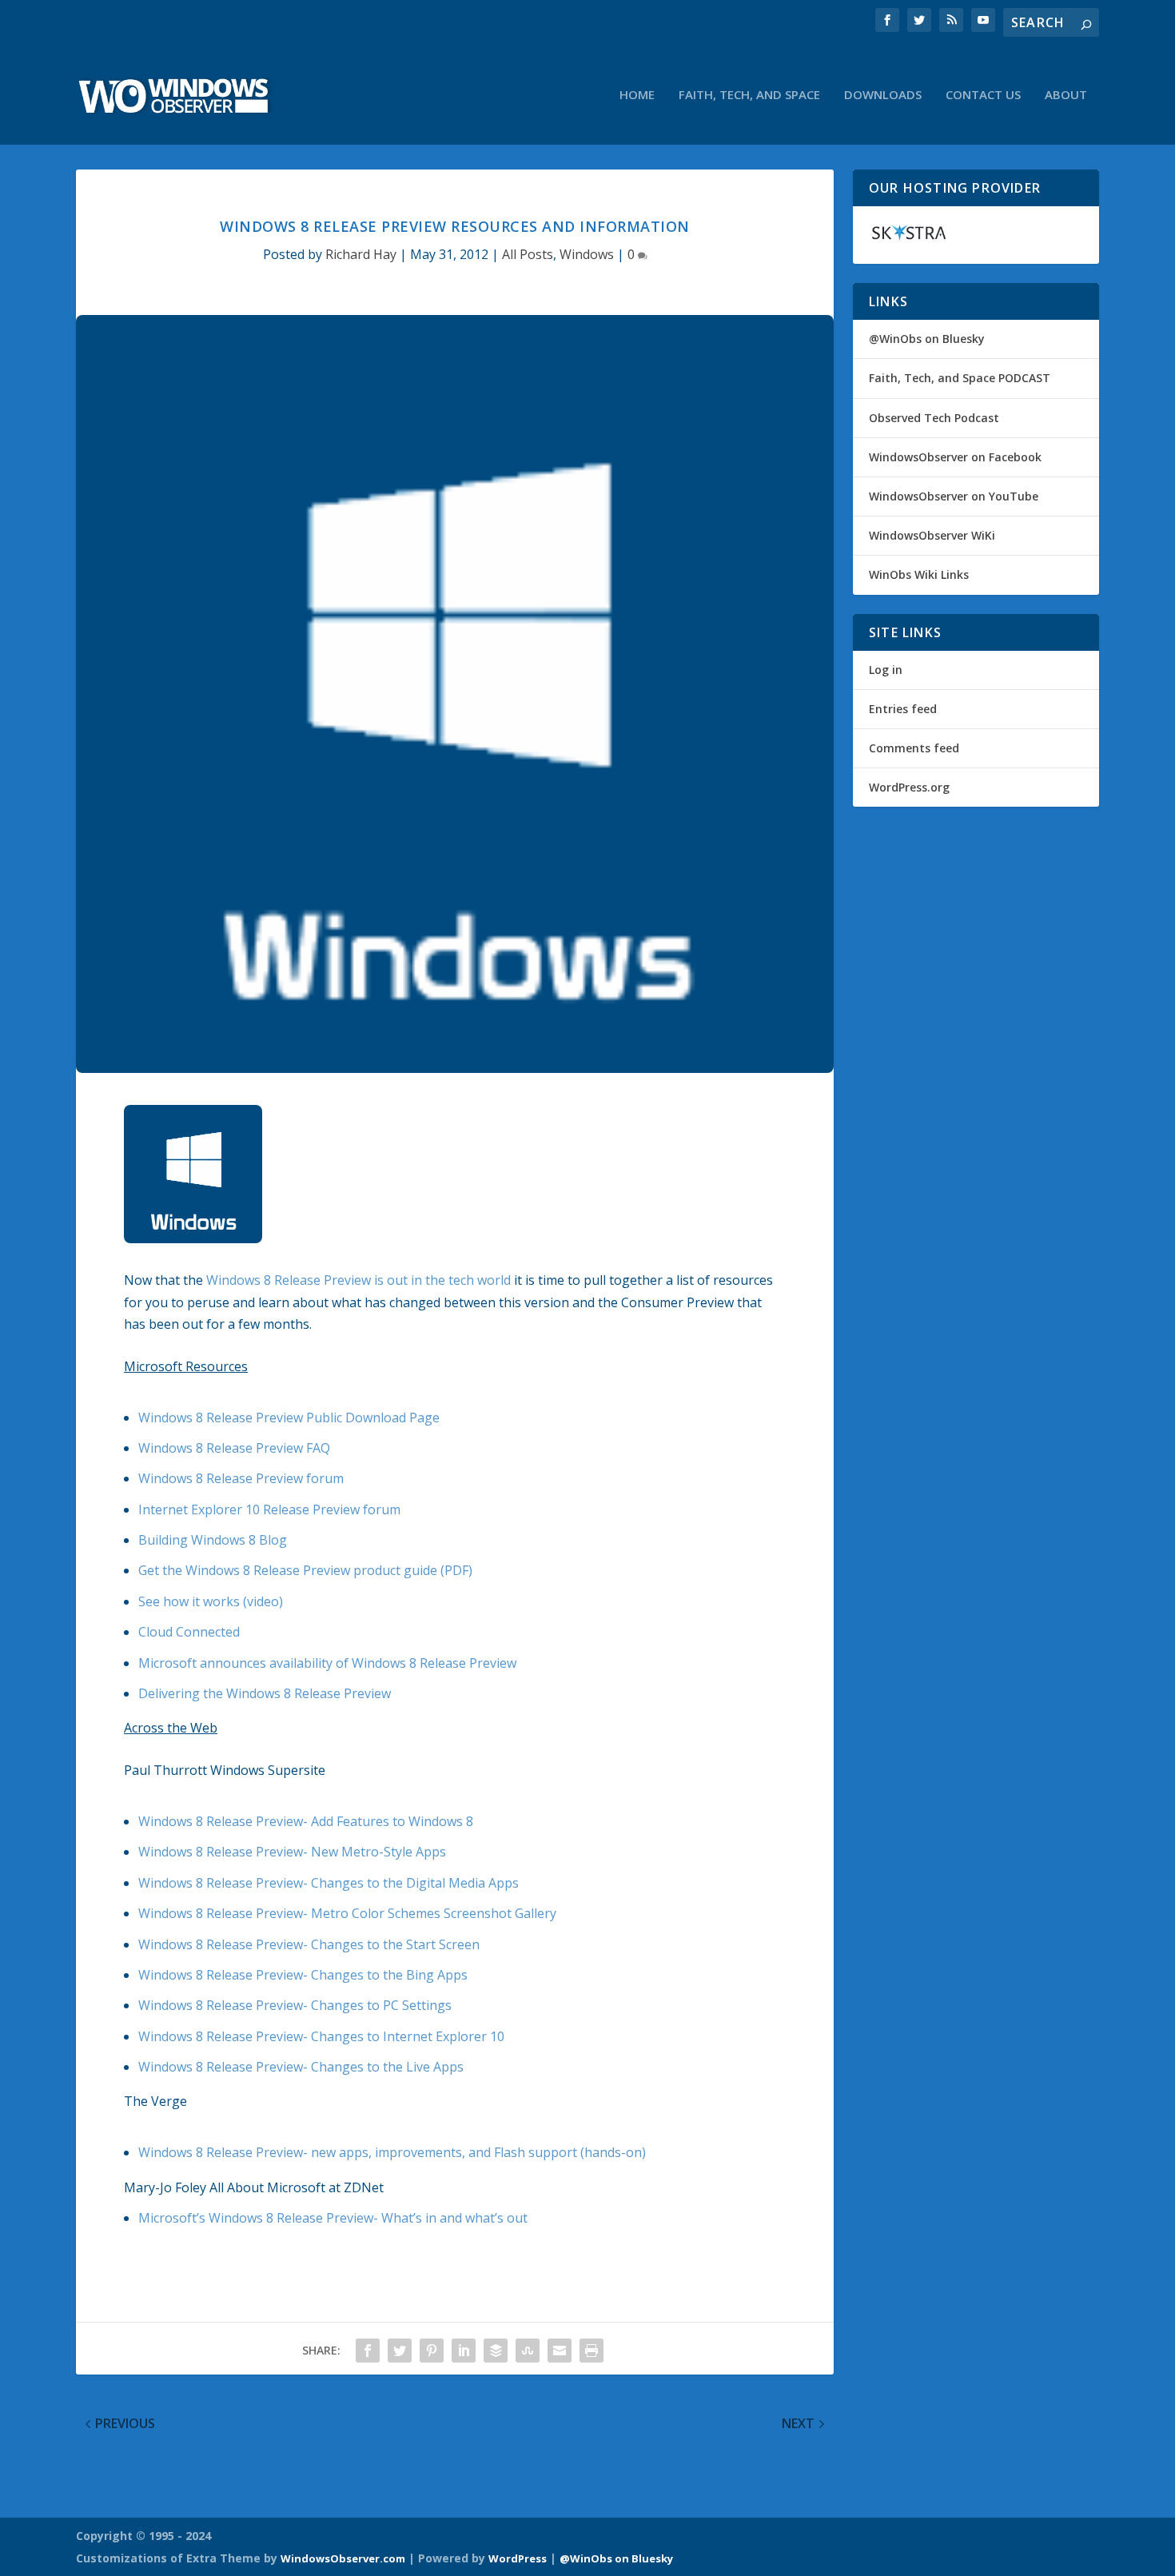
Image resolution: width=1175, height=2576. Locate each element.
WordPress (518, 2558)
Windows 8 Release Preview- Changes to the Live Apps (301, 2067)
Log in (886, 670)
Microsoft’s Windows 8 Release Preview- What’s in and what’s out (333, 2218)
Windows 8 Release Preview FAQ (234, 1448)
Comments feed (914, 748)
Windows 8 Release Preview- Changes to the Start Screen (309, 1944)
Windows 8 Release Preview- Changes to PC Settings (295, 2005)
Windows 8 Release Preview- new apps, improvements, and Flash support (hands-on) (392, 2152)
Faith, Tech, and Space (749, 95)
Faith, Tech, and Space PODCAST (960, 378)
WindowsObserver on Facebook (955, 457)
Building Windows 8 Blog (213, 1540)
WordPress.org (909, 787)
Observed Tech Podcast (934, 418)
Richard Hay (361, 254)
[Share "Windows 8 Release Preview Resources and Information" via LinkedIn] (464, 2351)
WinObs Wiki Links (919, 574)
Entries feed (903, 709)
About (1066, 95)
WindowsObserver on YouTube (954, 496)
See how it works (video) (211, 1601)
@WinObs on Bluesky (927, 339)
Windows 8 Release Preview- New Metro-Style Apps (292, 1852)
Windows (587, 254)
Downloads (883, 95)
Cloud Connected (189, 1632)
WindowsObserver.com (343, 2558)
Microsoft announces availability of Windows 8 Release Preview (327, 1663)
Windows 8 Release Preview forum (241, 1478)
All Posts (528, 254)
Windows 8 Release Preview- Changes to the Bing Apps (303, 1975)
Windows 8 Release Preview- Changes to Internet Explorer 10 (321, 2036)
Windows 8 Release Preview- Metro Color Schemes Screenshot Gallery (347, 1913)
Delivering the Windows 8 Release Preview (265, 1693)
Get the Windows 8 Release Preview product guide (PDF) (305, 1570)
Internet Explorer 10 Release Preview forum (269, 1509)
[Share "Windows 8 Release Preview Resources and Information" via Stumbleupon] (528, 2351)
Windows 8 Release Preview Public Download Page (289, 1418)
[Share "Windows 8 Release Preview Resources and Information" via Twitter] (400, 2351)
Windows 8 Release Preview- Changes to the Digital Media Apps (329, 1883)
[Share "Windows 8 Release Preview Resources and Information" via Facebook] (368, 2351)
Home (637, 95)
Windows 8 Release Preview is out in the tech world (358, 1280)
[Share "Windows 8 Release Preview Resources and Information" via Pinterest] (432, 2351)
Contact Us (983, 95)
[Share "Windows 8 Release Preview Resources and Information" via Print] (591, 2351)
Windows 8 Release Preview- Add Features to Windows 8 (306, 1821)
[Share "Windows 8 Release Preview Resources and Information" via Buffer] (496, 2351)
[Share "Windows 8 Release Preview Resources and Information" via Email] (560, 2351)
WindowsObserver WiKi (932, 535)
